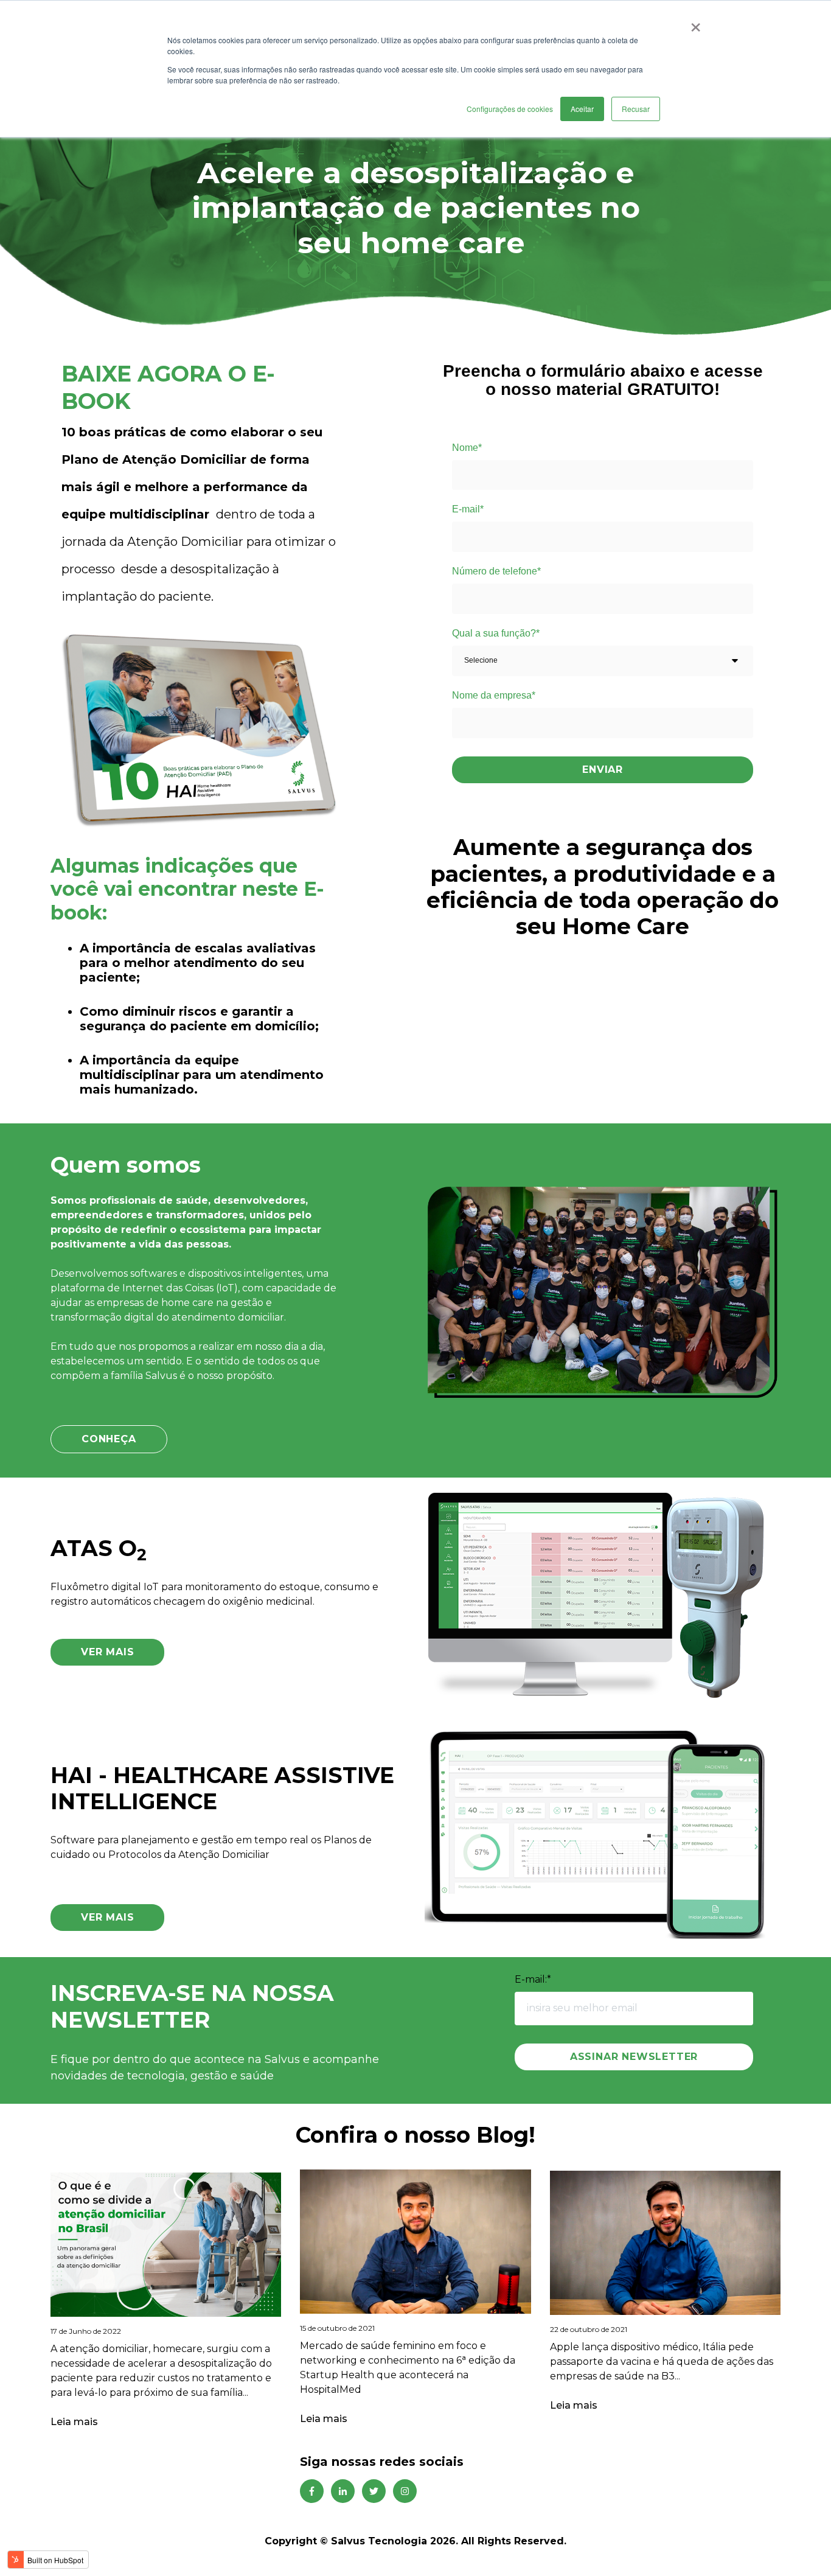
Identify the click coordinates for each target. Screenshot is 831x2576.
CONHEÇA (109, 1439)
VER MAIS (107, 1652)
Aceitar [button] (582, 109)
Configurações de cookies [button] (510, 109)
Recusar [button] (636, 109)
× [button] (696, 23)
